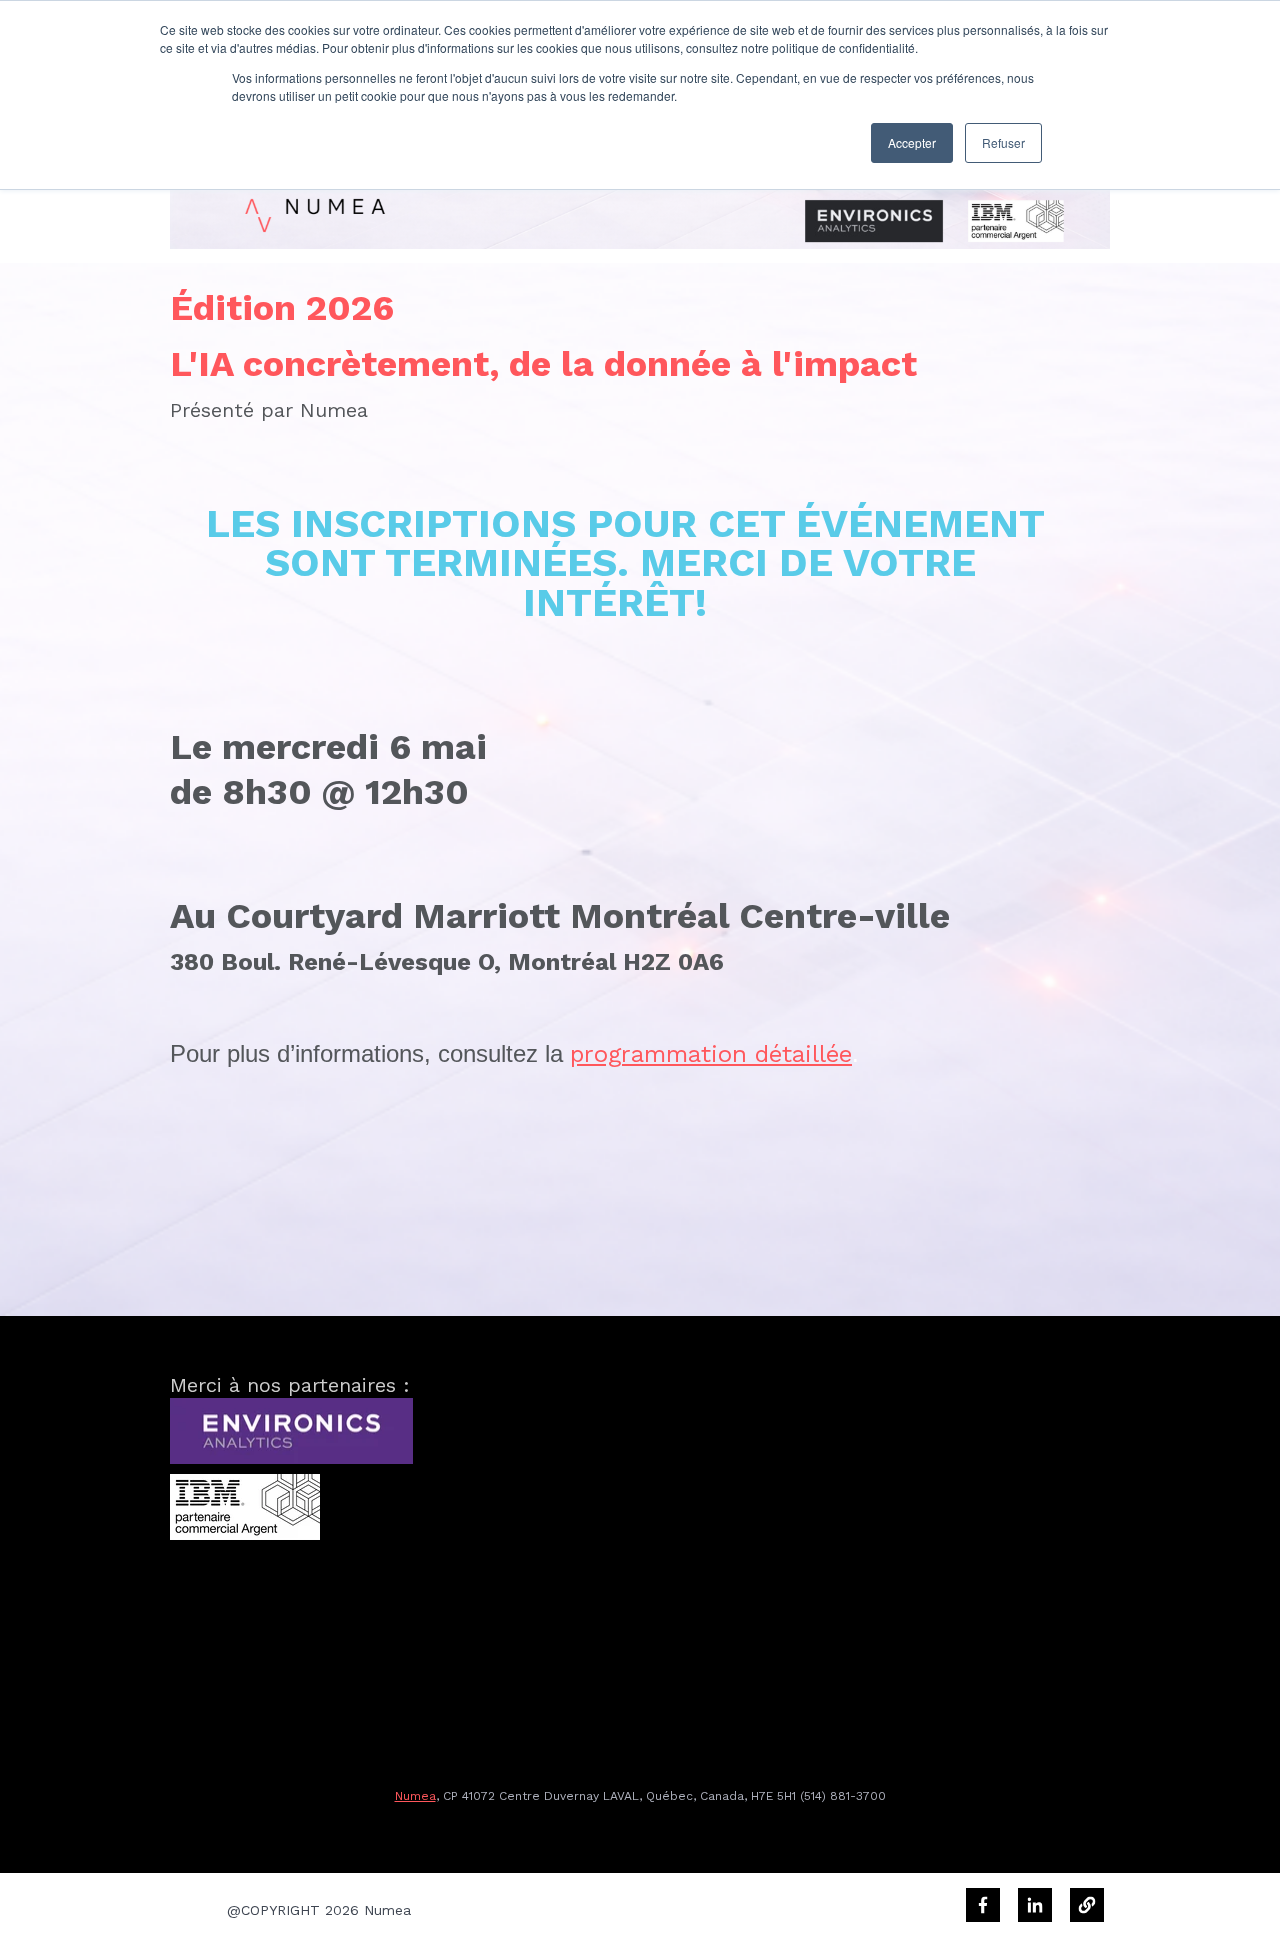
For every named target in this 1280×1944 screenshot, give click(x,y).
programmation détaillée (711, 1054)
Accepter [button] (912, 142)
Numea (415, 1796)
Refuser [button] (1003, 142)
